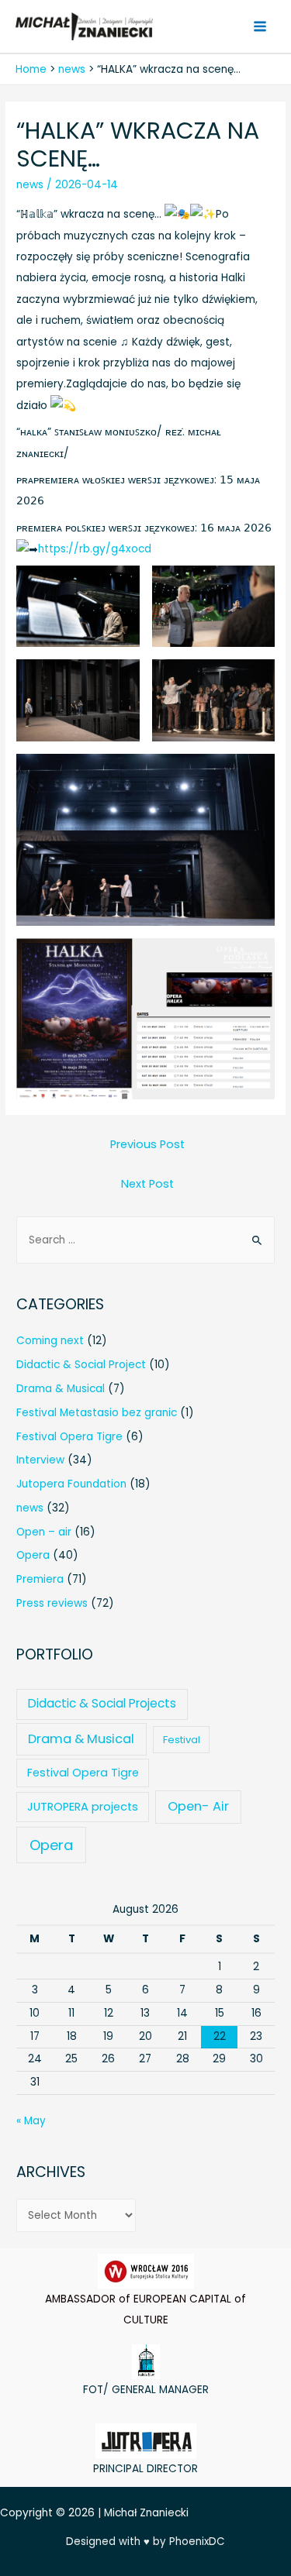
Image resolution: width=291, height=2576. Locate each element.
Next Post (147, 1184)
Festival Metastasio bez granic (97, 1413)
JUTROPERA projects (83, 1807)
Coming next (50, 1341)
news (30, 185)
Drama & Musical (61, 1389)
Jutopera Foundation (71, 1484)
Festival (182, 1740)
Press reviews (52, 1603)
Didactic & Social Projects (102, 1703)
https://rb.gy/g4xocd (95, 549)
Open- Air (198, 1806)
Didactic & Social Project (81, 1365)
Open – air (44, 1532)
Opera (33, 1555)
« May (31, 2121)
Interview (40, 1460)
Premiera (40, 1579)
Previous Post (147, 1144)
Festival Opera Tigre (69, 1437)
